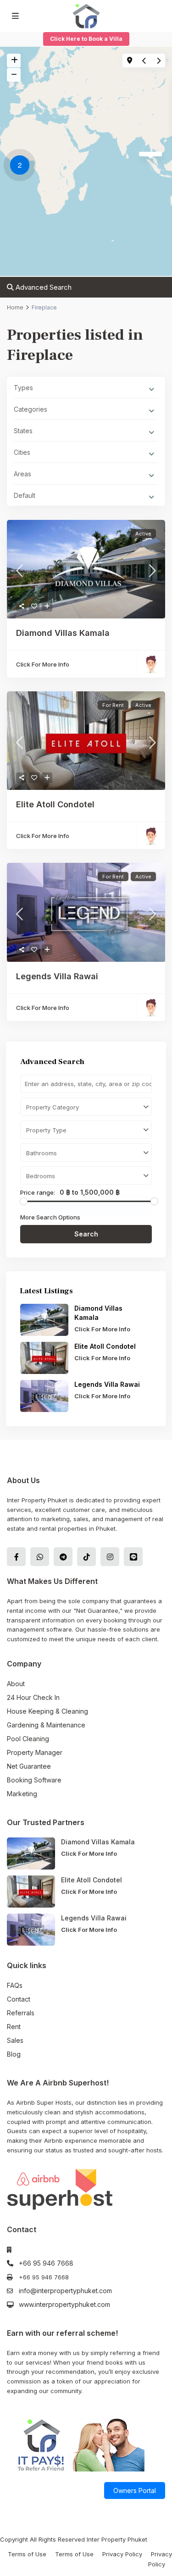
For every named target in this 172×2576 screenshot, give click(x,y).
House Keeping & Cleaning (47, 1711)
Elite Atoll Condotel (56, 804)
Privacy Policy (122, 2554)
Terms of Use (27, 2554)
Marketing (22, 1794)
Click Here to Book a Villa (86, 39)
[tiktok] (86, 1557)
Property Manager (35, 1752)
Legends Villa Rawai (57, 976)
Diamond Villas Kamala (63, 633)
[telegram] (63, 1557)
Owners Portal (135, 2491)
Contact (19, 1999)
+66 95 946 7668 (46, 2263)
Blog (14, 2054)
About (16, 1684)
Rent (14, 2027)
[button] (22, 166)
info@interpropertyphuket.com (65, 2291)
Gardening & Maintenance (46, 1725)
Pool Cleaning (28, 1739)
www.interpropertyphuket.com (64, 2304)
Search (86, 1234)
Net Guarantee (29, 1766)
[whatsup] (40, 1557)
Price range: (38, 1192)
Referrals (21, 2013)
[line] (133, 1557)
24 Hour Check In (33, 1697)
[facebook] (16, 1557)
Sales (15, 2040)
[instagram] (110, 1557)
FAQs (15, 1985)
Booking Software (34, 1780)
